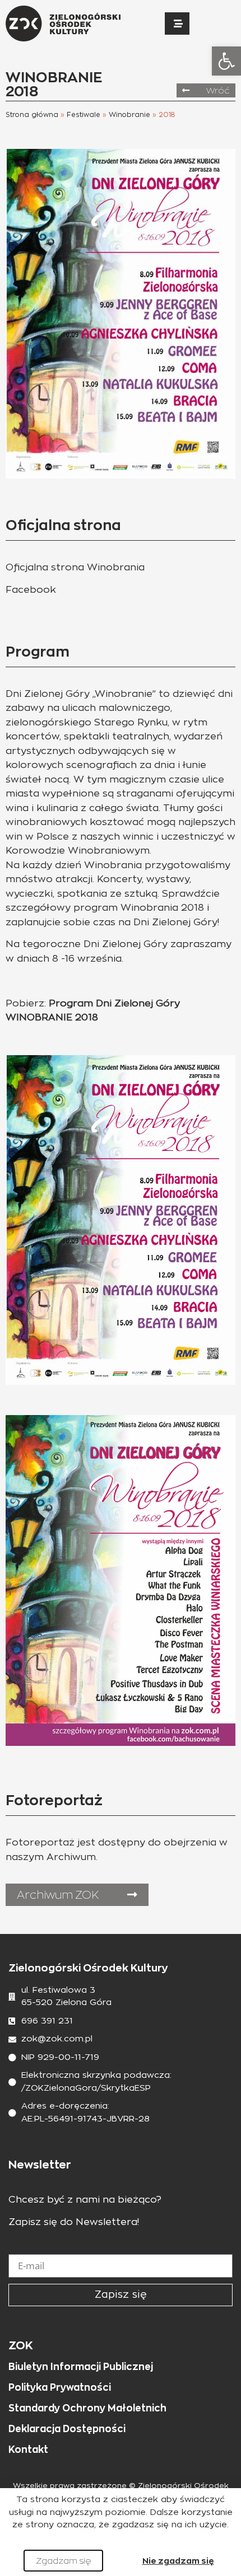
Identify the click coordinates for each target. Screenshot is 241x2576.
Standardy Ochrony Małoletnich (87, 2408)
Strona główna (32, 115)
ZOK (21, 2345)
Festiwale (84, 115)
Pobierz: (26, 1003)
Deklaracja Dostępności (67, 2429)
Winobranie (129, 115)
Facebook (31, 590)
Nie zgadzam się (178, 2561)
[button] (226, 61)
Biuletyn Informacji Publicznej (81, 2367)
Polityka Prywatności (60, 2387)
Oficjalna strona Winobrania (75, 567)
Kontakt (28, 2449)
